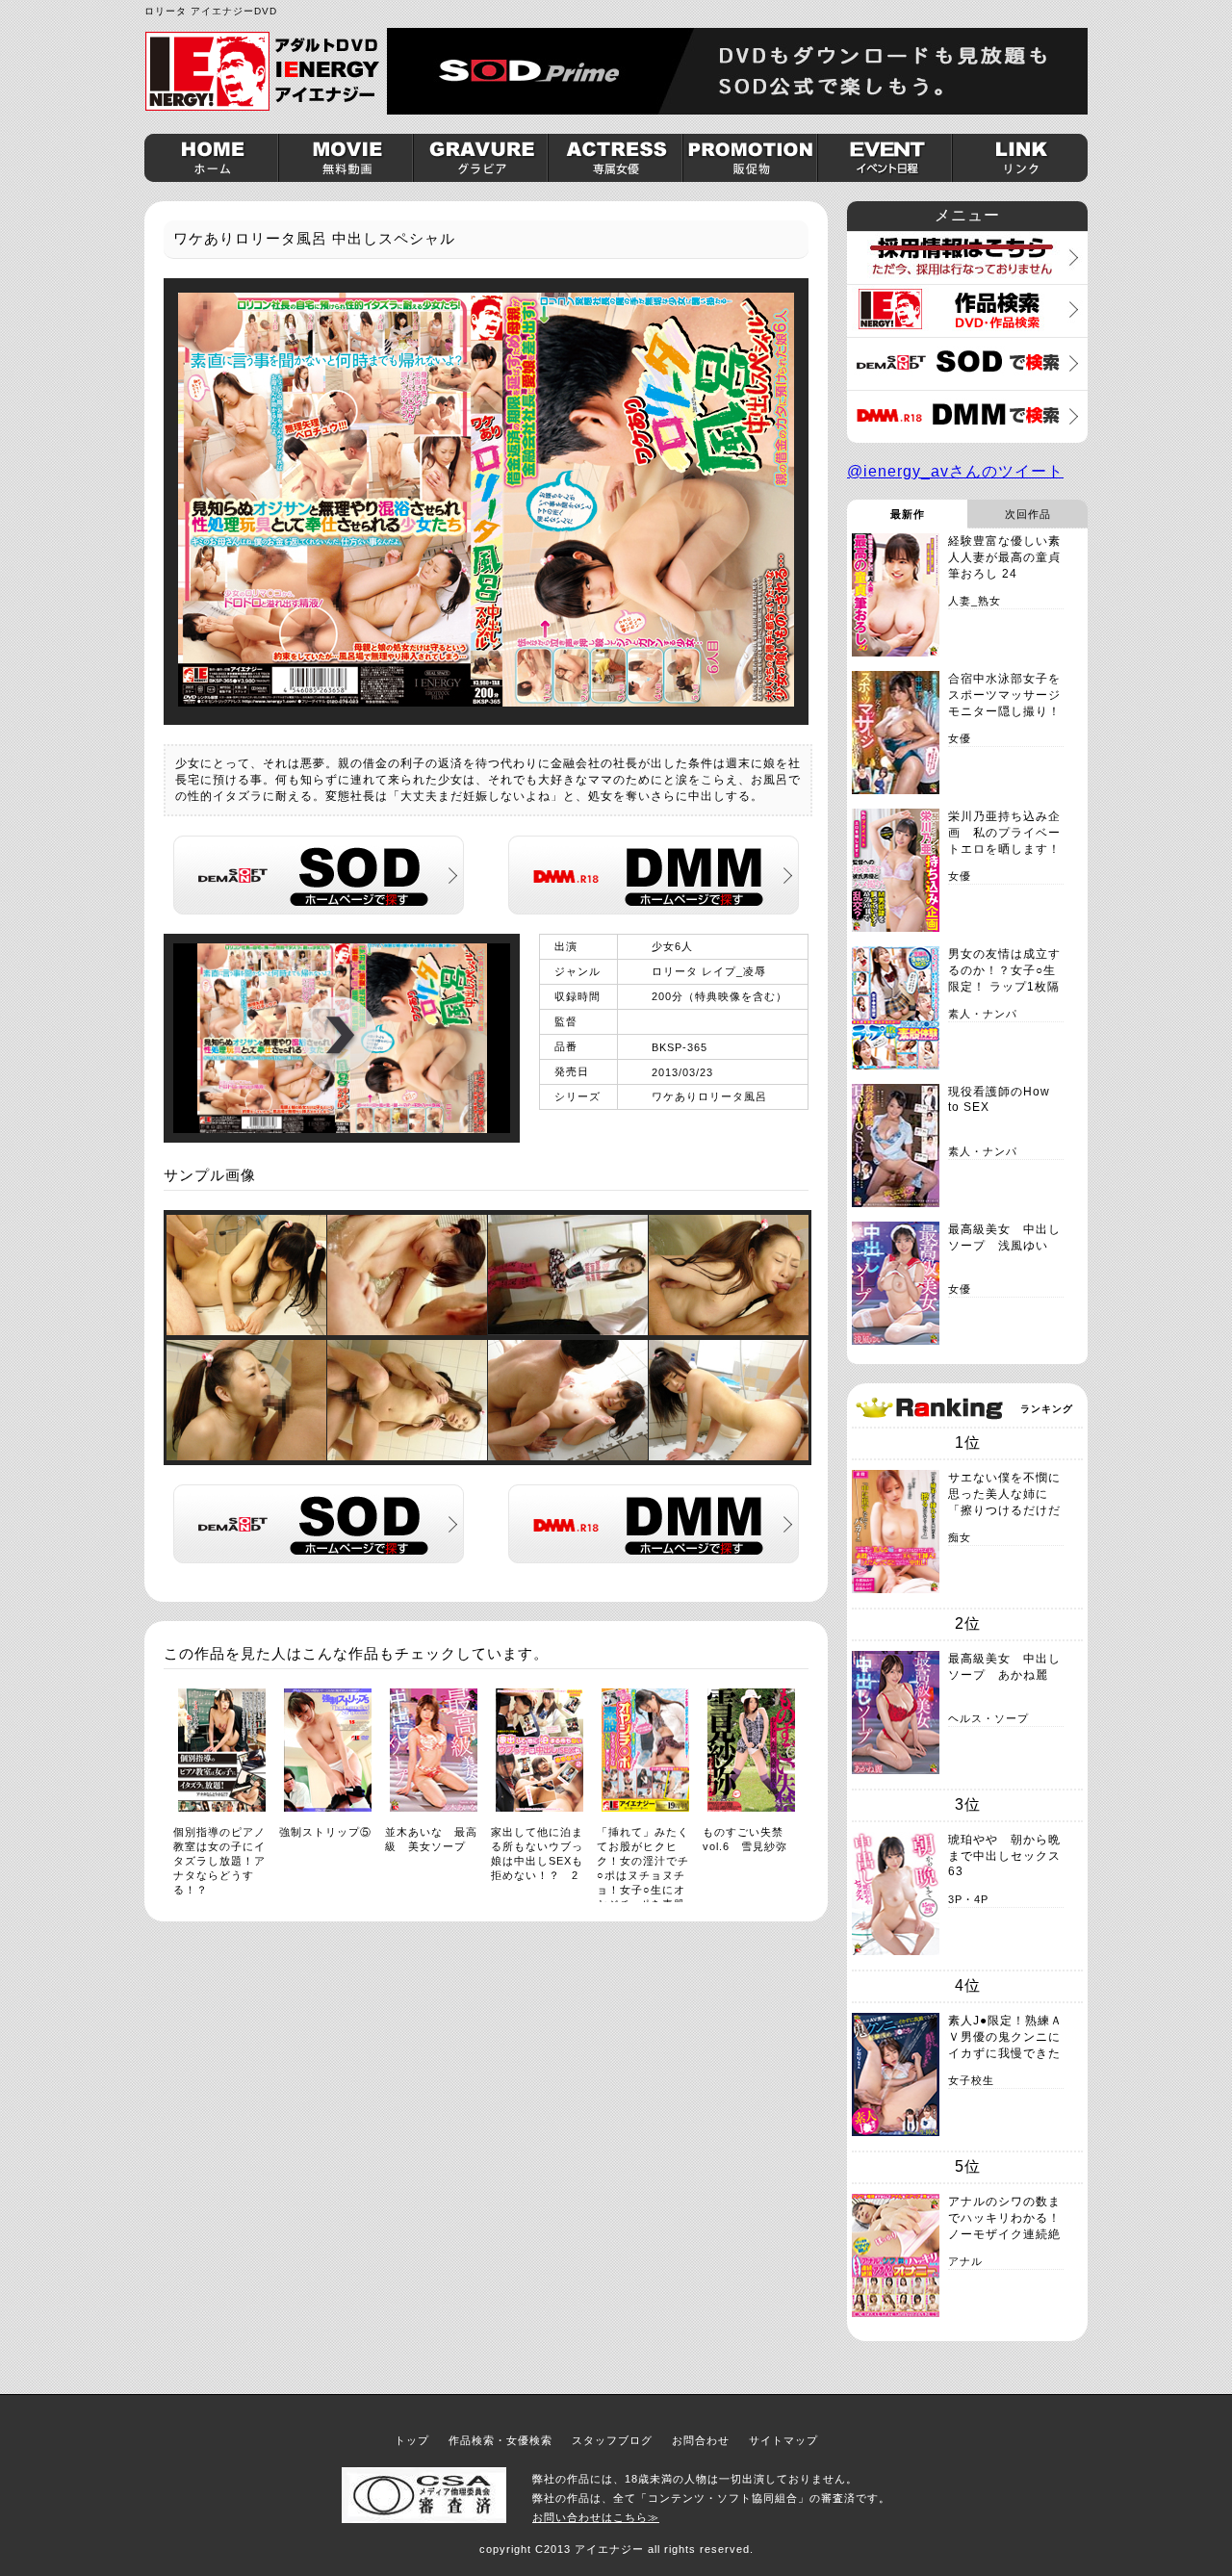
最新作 (908, 514)
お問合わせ (701, 2440)
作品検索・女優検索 (500, 2440)
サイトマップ (783, 2440)
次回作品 (1028, 514)
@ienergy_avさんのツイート (955, 471)
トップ (412, 2440)
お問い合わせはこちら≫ (596, 2517)
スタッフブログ (612, 2440)
